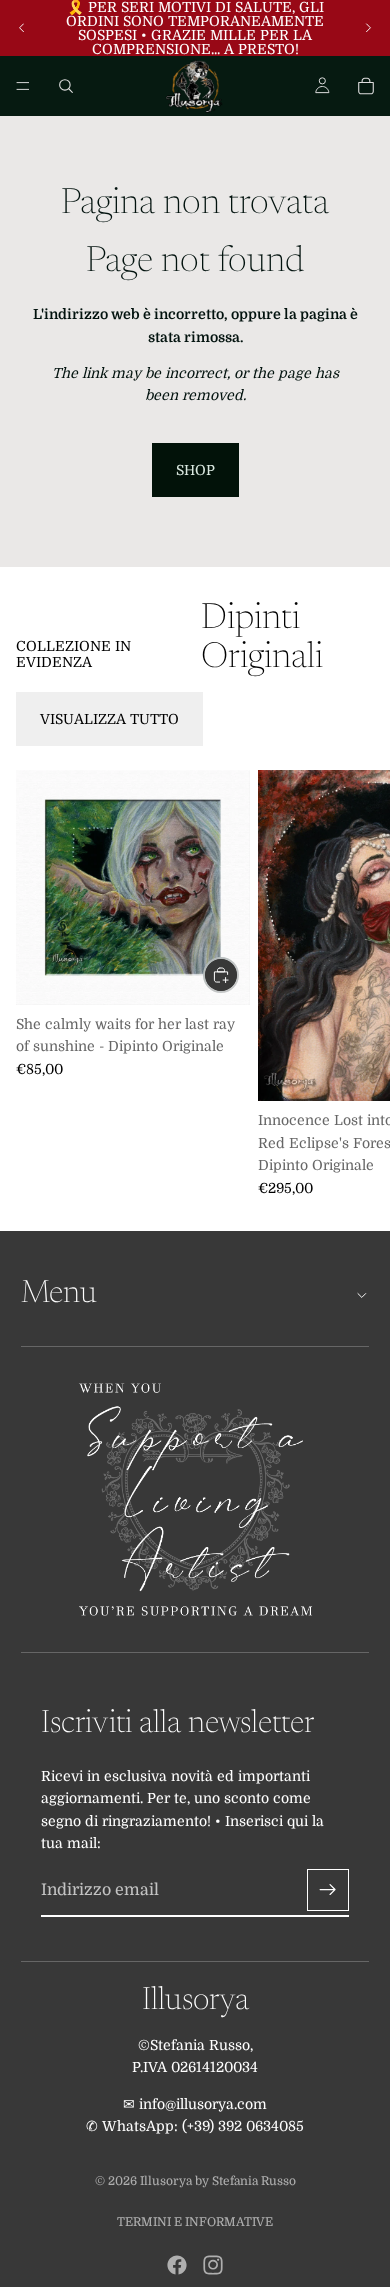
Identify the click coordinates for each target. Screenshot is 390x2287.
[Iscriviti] (328, 1890)
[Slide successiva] (368, 28)
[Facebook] (177, 2265)
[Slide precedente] (22, 28)
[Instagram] (213, 2265)
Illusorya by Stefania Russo (218, 2181)
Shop (195, 470)
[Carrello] (366, 86)
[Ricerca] (66, 86)
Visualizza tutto (109, 719)
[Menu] (23, 86)
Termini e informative (195, 2222)
